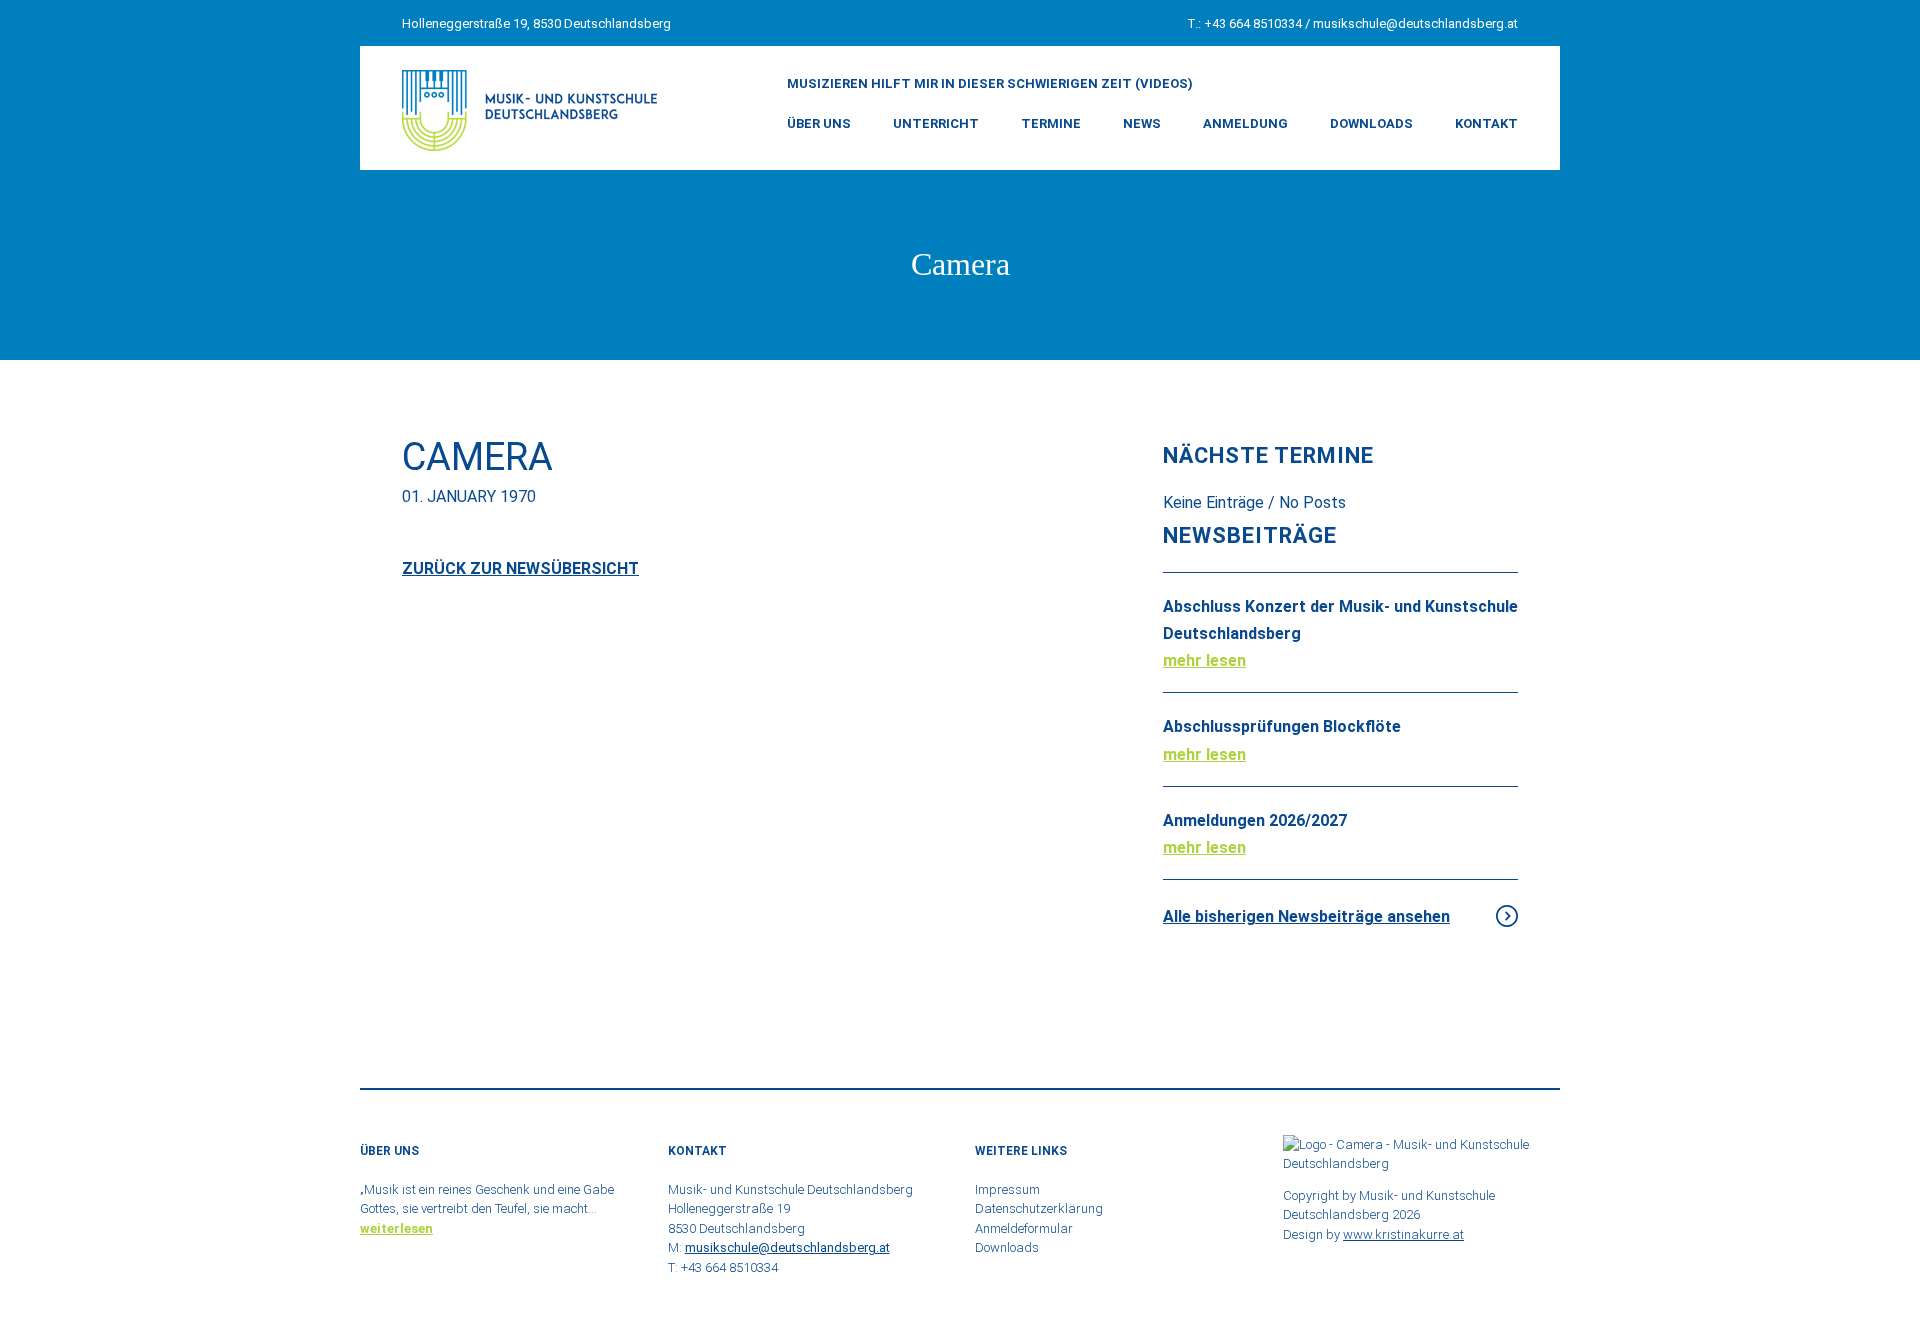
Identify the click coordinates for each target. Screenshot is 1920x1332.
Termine (1051, 123)
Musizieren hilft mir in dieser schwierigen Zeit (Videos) (990, 83)
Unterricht (936, 123)
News (1142, 123)
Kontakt (1486, 123)
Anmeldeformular (1024, 1228)
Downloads (1371, 123)
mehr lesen (1204, 660)
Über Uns (819, 123)
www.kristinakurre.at (1403, 1234)
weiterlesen (396, 1228)
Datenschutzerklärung (1039, 1208)
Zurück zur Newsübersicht (520, 568)
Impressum (1007, 1189)
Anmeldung (1245, 123)
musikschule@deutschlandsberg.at (1415, 23)
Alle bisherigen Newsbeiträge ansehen (1306, 916)
